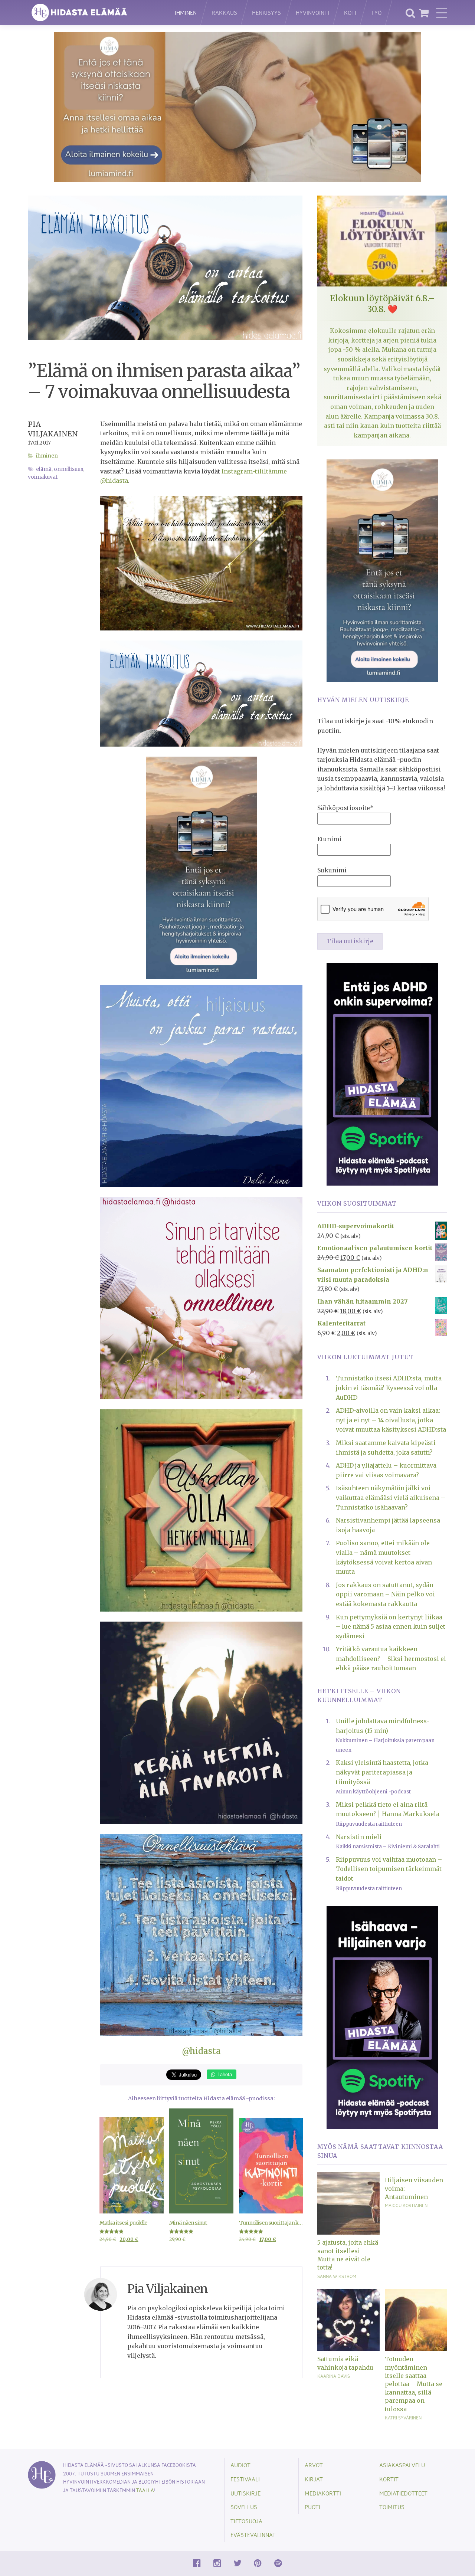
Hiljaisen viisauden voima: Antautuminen (414, 2188)
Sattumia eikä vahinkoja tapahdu (345, 2363)
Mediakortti (323, 2493)
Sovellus (244, 2507)
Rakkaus (224, 12)
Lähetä (224, 2074)
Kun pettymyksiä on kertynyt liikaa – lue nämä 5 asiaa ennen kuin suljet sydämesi (391, 1627)
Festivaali (245, 2479)
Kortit (389, 2479)
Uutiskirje (245, 2493)
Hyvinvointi (312, 12)
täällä (145, 2490)
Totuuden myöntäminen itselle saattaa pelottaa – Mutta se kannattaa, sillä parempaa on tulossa (414, 2384)
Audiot (240, 2465)
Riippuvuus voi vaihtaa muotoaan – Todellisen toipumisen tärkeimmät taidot (389, 1869)
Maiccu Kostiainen (406, 2205)
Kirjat (314, 2479)
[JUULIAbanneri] (382, 1074)
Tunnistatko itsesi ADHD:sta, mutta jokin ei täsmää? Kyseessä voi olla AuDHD (389, 1388)
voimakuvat (43, 477)
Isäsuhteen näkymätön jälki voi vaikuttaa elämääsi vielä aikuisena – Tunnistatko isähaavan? (391, 1497)
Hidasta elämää (94, 12)
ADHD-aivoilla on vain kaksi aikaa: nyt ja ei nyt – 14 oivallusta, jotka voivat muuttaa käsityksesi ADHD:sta (391, 1420)
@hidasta (201, 2051)
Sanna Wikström (337, 2276)
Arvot (314, 2465)
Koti (350, 12)
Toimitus (392, 2507)
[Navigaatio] (442, 13)
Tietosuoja (246, 2521)
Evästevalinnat (253, 2535)
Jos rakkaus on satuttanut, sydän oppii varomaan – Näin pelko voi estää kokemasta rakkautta (385, 1594)
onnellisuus (68, 469)
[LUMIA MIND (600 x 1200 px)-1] (202, 868)
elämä (44, 469)
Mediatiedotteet (403, 2493)
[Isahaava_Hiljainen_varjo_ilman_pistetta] (382, 2017)
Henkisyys (266, 12)
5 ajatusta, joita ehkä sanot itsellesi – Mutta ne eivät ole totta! (348, 2255)
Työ (376, 12)
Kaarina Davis (334, 2376)
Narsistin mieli (359, 1837)
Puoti (312, 2507)
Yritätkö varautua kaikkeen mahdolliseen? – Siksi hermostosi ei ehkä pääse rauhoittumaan (391, 1659)
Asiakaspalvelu (402, 2465)
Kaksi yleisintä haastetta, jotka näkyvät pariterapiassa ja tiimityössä (382, 1772)
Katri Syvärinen (403, 2418)
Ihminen (186, 12)
